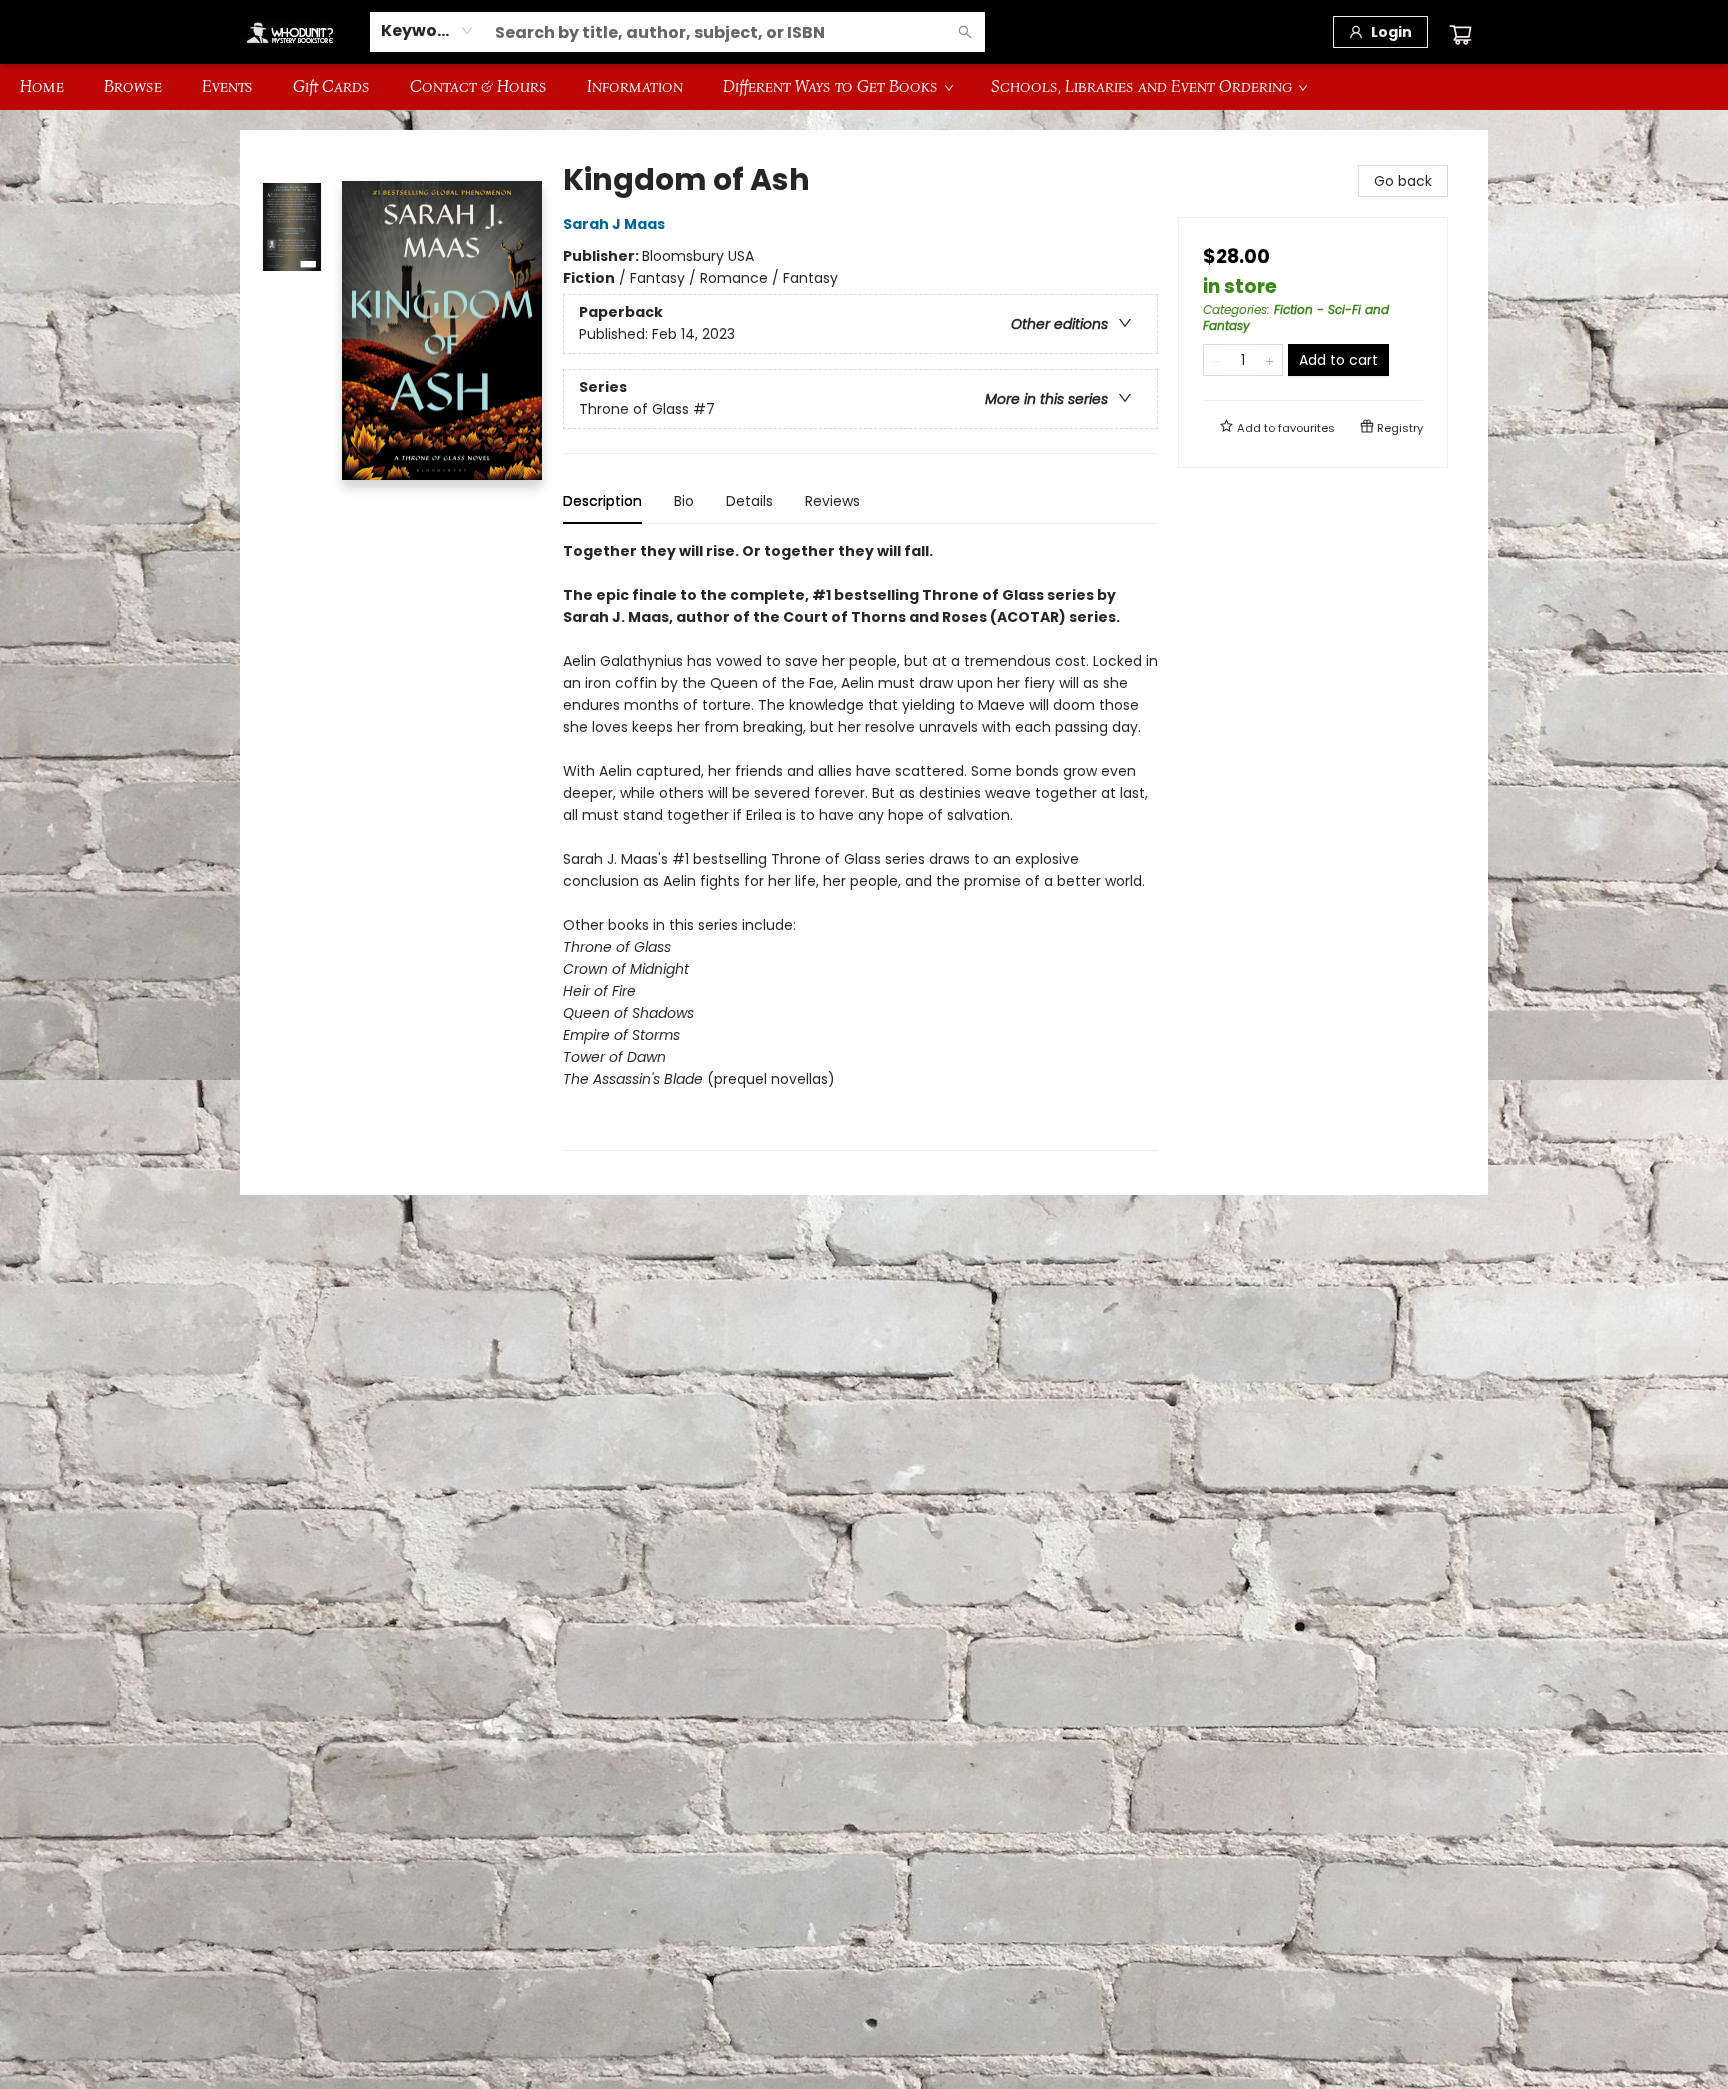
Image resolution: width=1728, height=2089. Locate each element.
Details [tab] (749, 501)
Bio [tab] (684, 501)
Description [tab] (602, 501)
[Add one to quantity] (1269, 360)
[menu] (864, 87)
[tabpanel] (860, 845)
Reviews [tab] (832, 501)
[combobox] (427, 31)
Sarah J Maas (614, 224)
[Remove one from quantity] (1216, 360)
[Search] (965, 32)
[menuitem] (42, 87)
